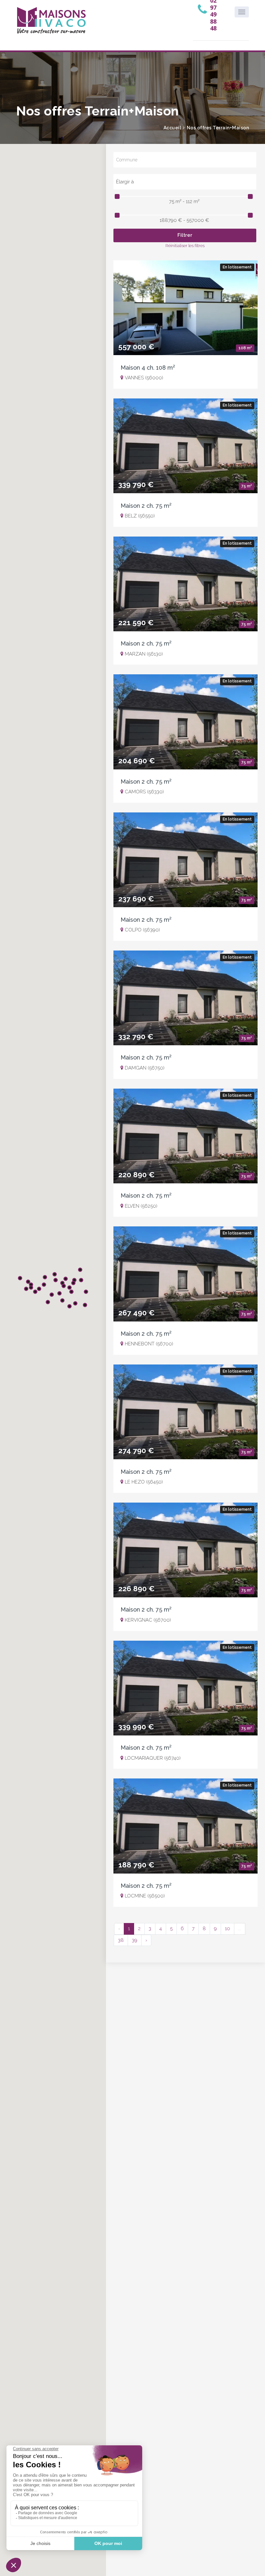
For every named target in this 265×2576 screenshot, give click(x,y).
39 (135, 1940)
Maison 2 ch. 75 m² (146, 506)
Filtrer (185, 235)
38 (121, 1940)
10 (228, 1929)
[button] (59, 1293)
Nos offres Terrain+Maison (218, 128)
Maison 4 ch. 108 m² (148, 368)
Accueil (172, 128)
